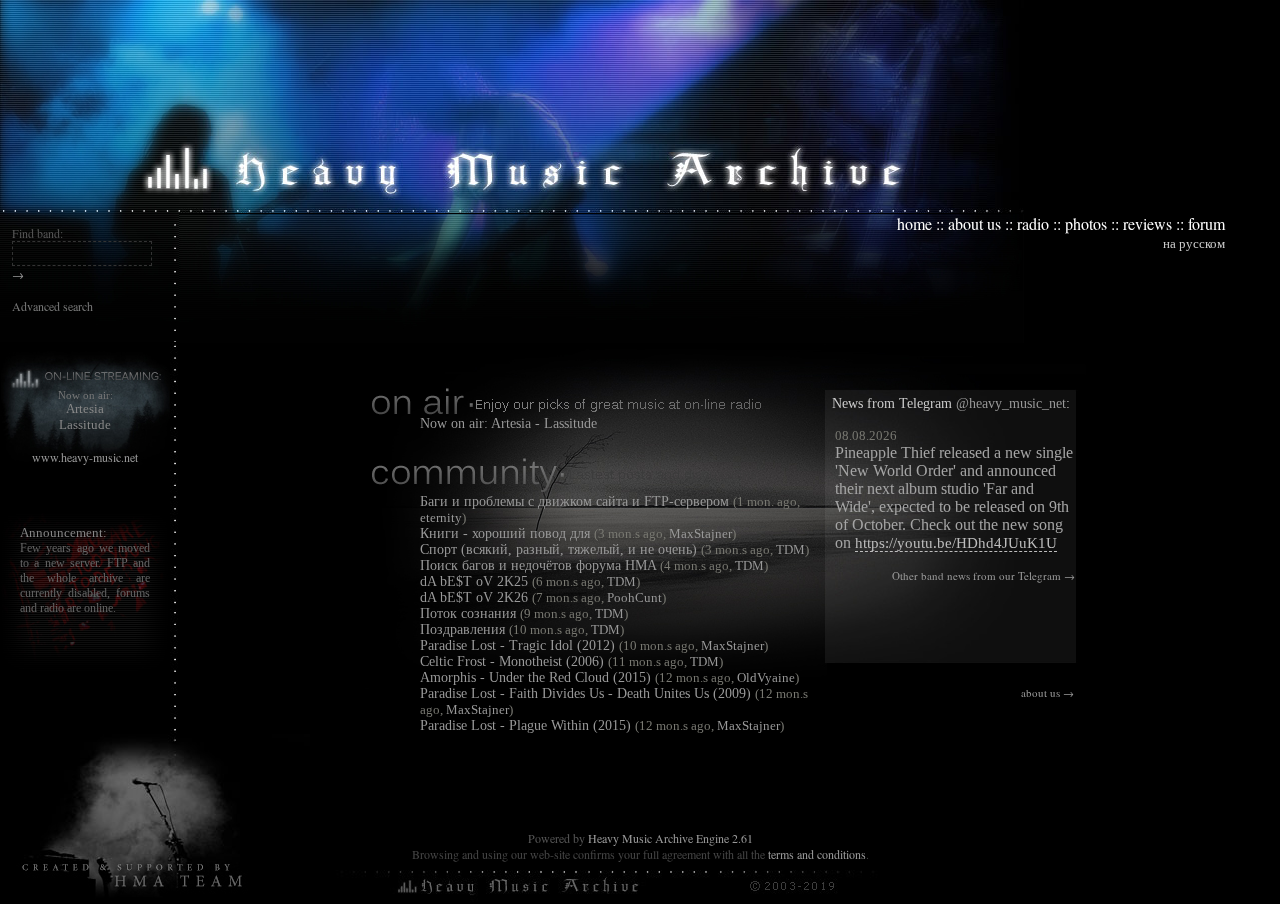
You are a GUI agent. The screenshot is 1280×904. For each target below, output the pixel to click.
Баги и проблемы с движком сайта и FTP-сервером (574, 501)
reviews (1147, 223)
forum (1206, 223)
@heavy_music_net (1011, 403)
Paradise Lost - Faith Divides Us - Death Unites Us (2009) (585, 693)
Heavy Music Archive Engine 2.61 (670, 838)
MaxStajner (699, 533)
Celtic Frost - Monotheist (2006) (512, 661)
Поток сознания (468, 613)
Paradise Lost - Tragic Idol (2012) (517, 645)
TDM (789, 549)
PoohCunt (633, 597)
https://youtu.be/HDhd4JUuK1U (956, 543)
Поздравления (462, 629)
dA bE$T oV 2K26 (474, 597)
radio (1033, 223)
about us (974, 223)
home (914, 223)
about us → (1047, 692)
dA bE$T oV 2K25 (474, 581)
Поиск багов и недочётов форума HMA (538, 565)
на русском (1194, 243)
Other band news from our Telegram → (983, 575)
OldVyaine (764, 677)
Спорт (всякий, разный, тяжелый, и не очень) (558, 549)
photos (1086, 223)
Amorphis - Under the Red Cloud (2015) (535, 677)
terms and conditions (817, 854)
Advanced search (52, 306)
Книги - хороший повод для (505, 533)
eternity (441, 517)
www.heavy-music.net (85, 457)
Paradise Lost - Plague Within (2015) (525, 725)
